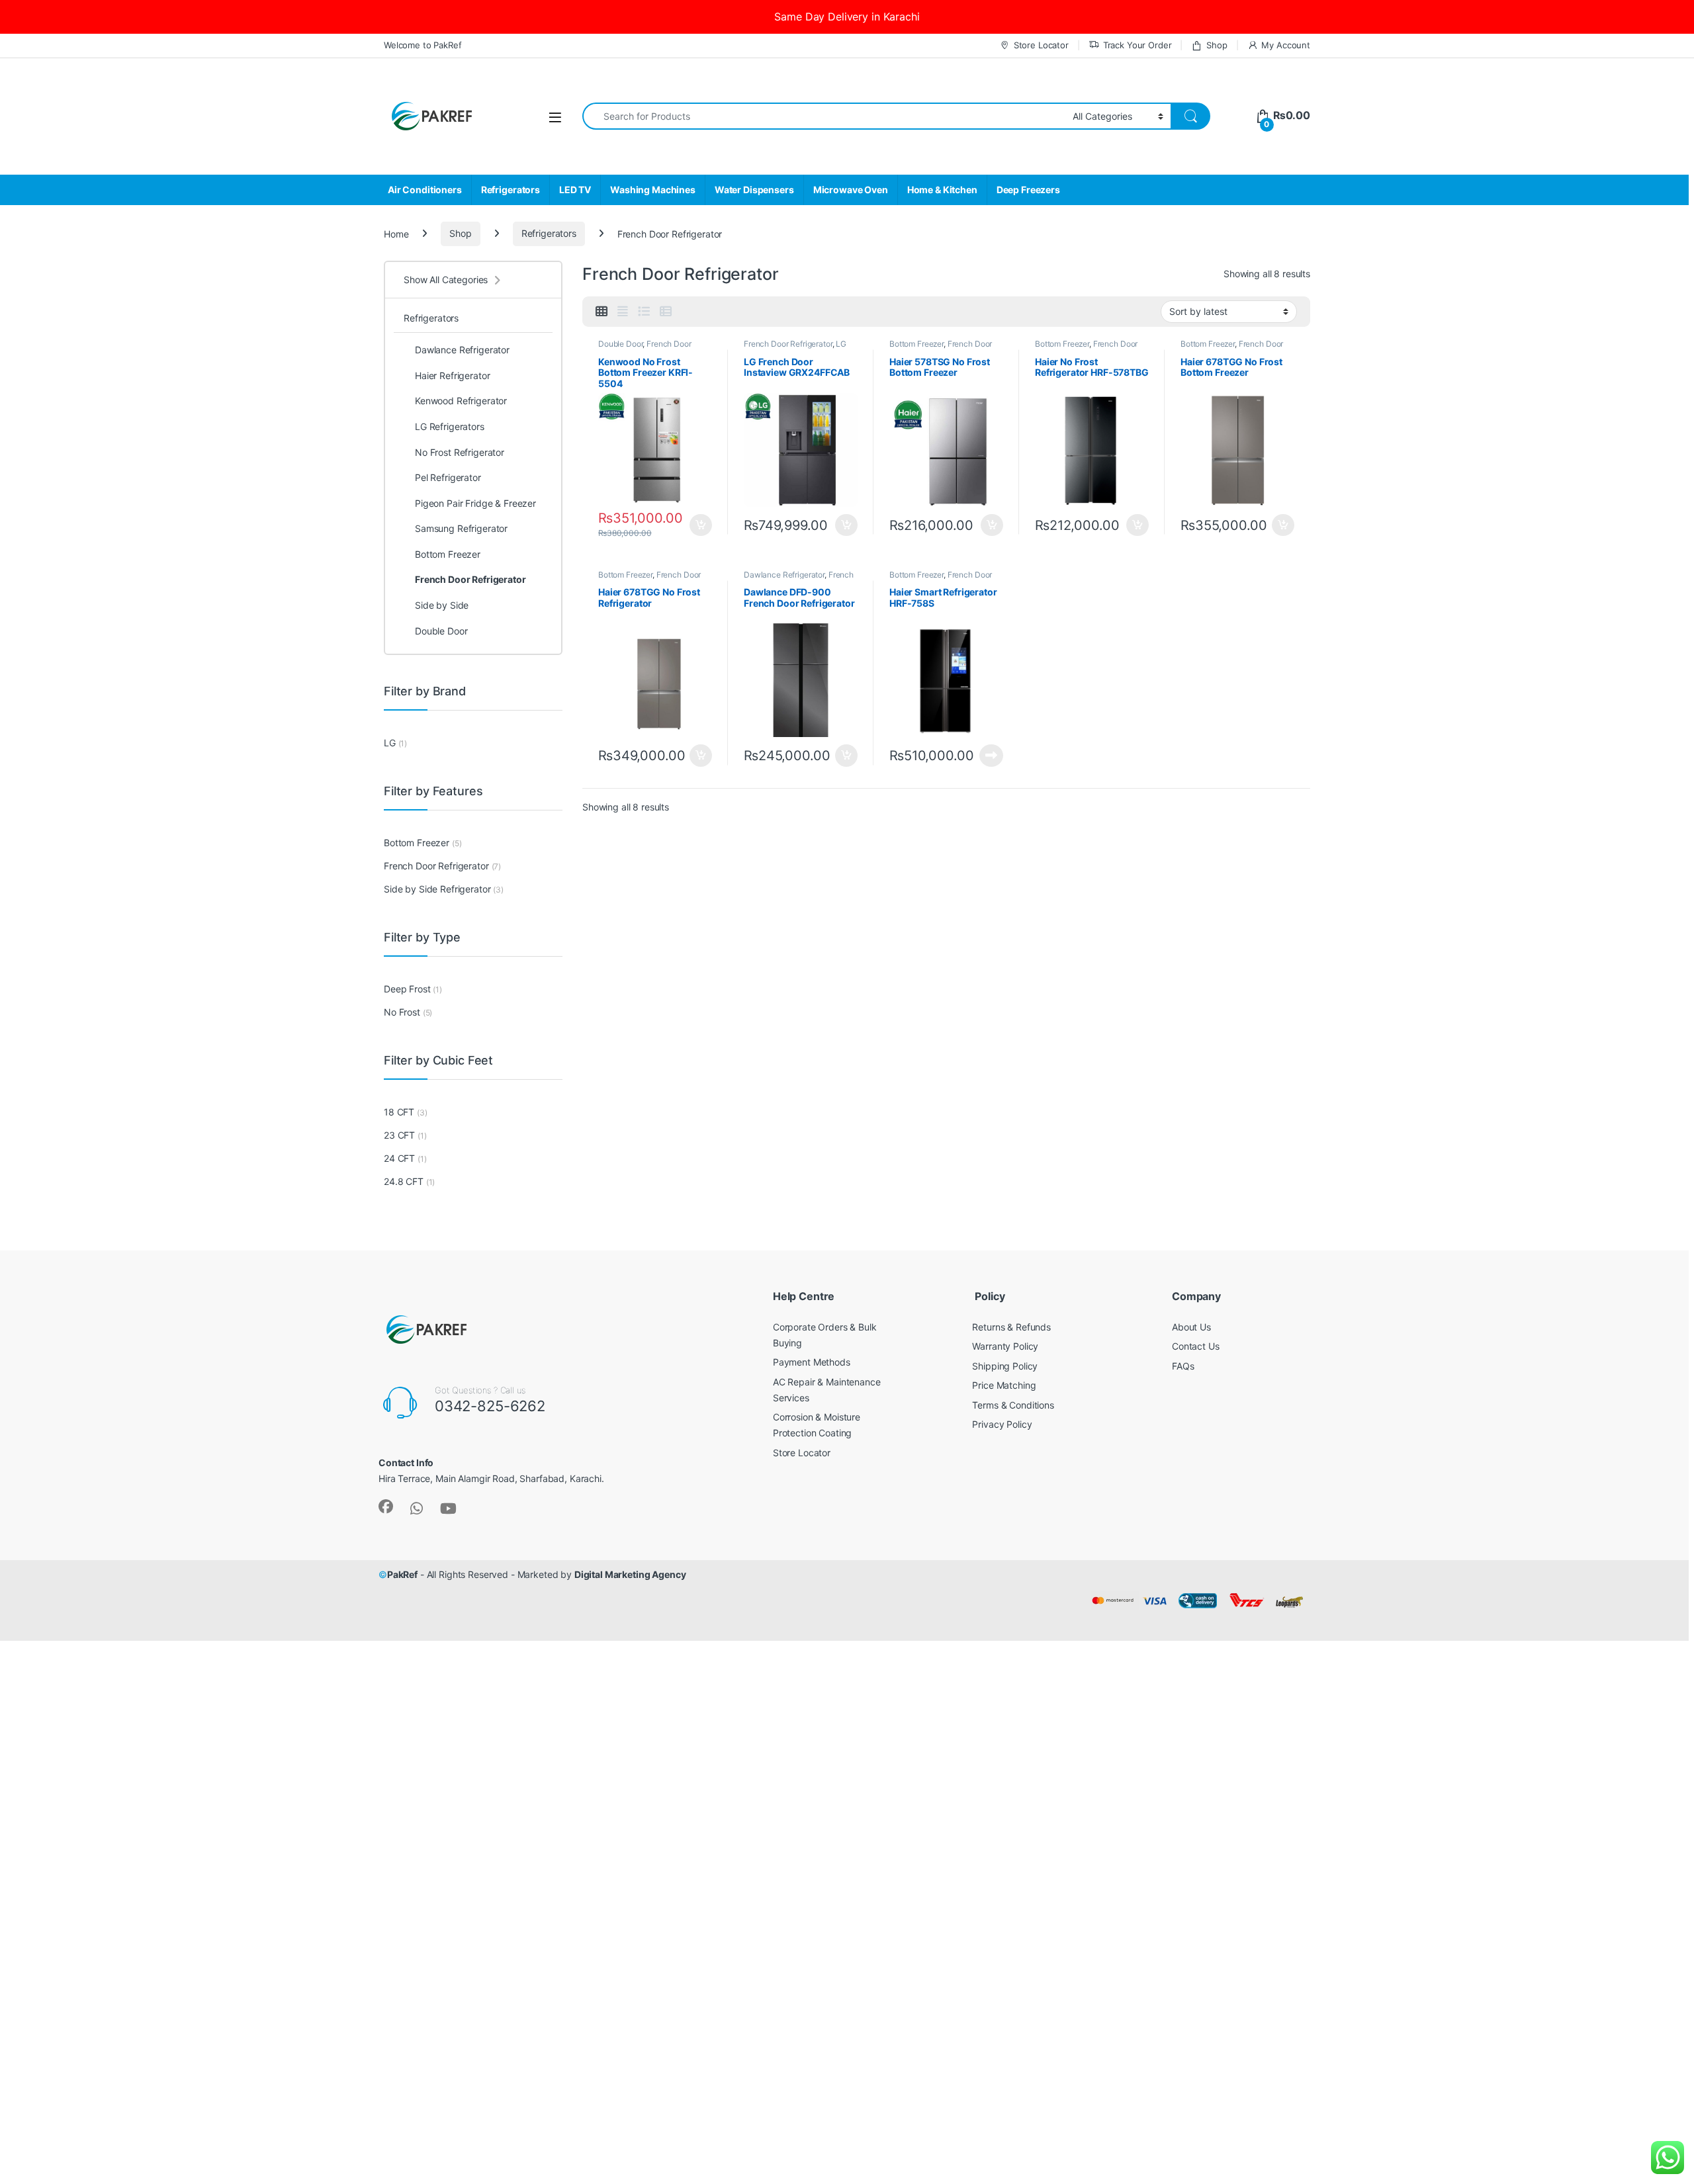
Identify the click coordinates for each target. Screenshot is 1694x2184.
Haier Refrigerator (452, 375)
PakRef (402, 1574)
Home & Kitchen (942, 190)
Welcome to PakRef (423, 45)
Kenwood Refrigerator (461, 401)
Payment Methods (812, 1362)
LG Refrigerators (450, 426)
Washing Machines (653, 190)
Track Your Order (1137, 45)
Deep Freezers (1028, 190)
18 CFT (399, 1112)
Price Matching (1004, 1385)
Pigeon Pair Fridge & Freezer (475, 503)
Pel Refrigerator (448, 477)
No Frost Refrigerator (460, 452)
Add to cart (701, 525)
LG (390, 743)
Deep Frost (407, 989)
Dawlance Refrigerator (784, 575)
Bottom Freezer (916, 344)
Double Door (620, 344)
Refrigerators (511, 190)
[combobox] (824, 116)
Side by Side (442, 605)
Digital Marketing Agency (630, 1574)
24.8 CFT (404, 1181)
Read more (991, 756)
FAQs (1183, 1366)
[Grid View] (602, 312)
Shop (1217, 45)
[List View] (644, 312)
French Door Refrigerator (788, 344)
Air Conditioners (425, 190)
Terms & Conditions (1013, 1405)
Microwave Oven (851, 190)
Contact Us (1196, 1346)
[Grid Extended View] (623, 312)
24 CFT (399, 1158)
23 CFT (399, 1135)
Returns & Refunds (1011, 1327)
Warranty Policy (1005, 1346)
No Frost (402, 1012)
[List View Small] (666, 312)
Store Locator (1041, 45)
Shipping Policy (1005, 1366)
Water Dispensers (754, 190)
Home (396, 233)
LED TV (575, 190)
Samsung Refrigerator (461, 528)
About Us (1191, 1327)
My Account (1286, 45)
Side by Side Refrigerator (437, 889)
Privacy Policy (1002, 1424)
